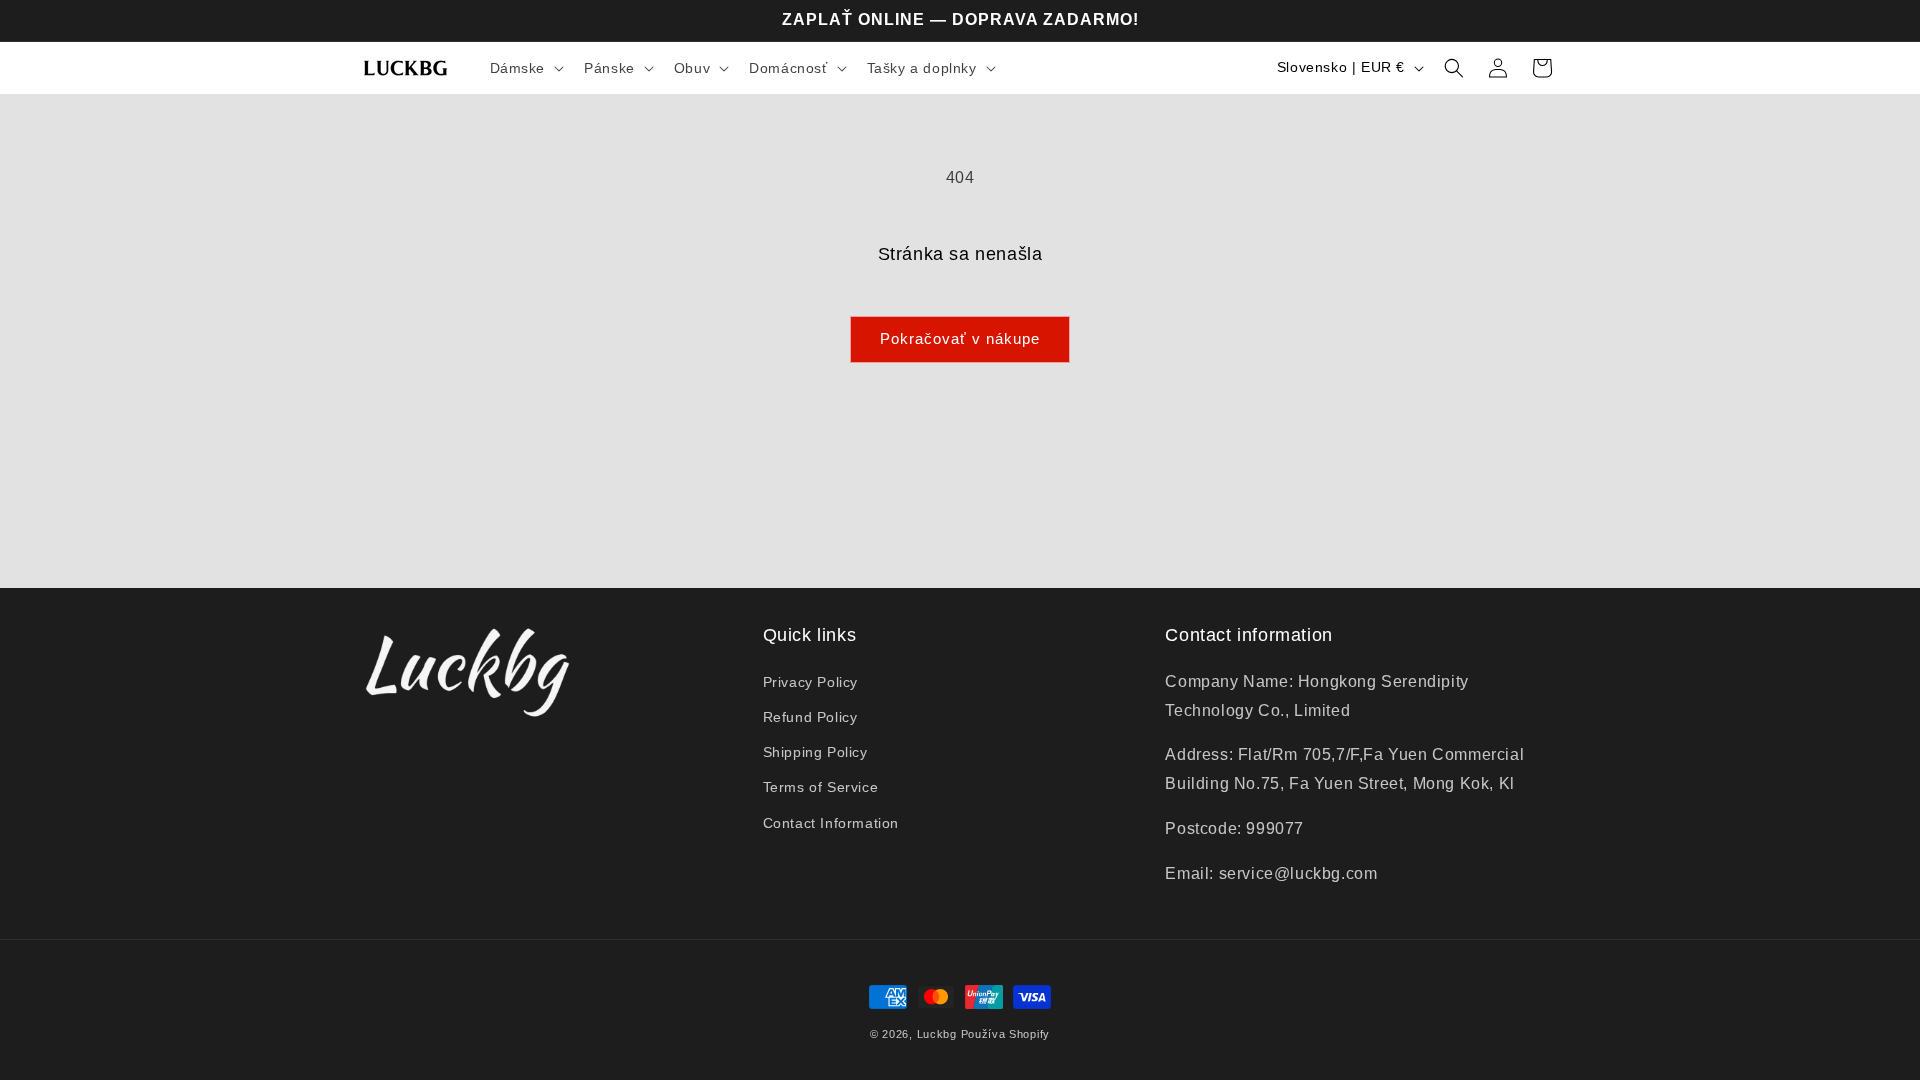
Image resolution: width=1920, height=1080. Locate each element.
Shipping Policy (815, 752)
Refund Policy (810, 717)
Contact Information (831, 823)
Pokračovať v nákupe (960, 338)
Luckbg (937, 1034)
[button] (525, 68)
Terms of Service (821, 787)
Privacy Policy (810, 682)
